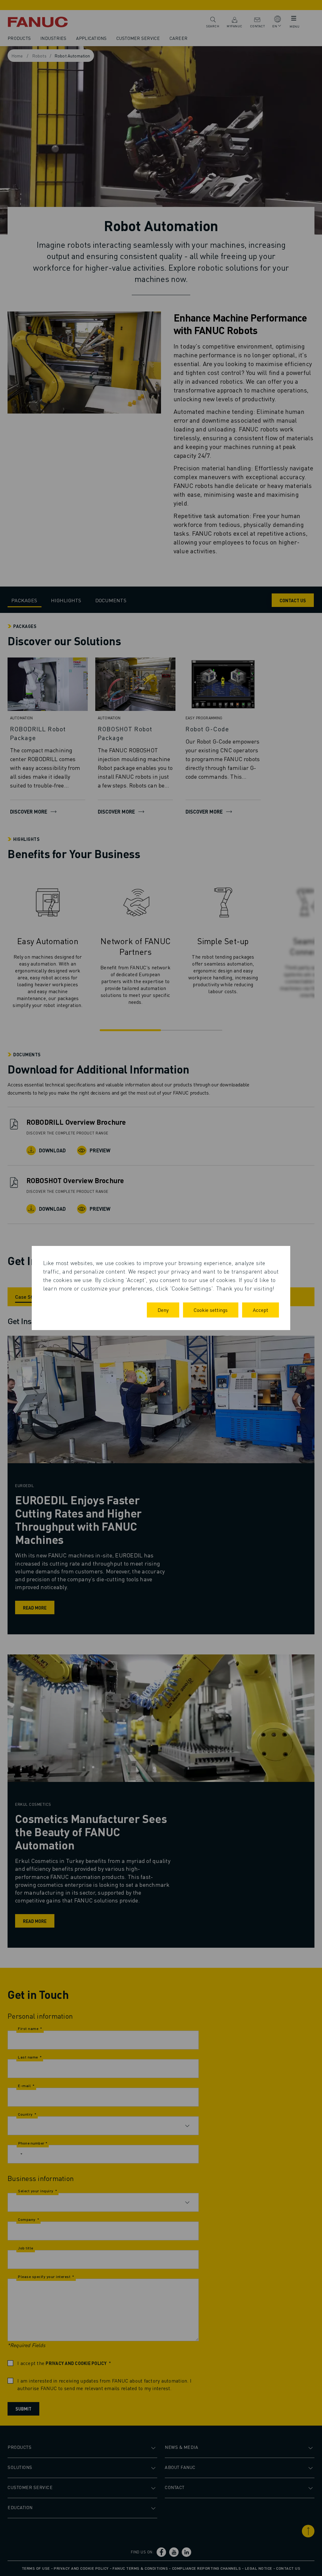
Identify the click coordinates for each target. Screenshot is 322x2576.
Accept (261, 1310)
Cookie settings (211, 1310)
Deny (163, 1310)
